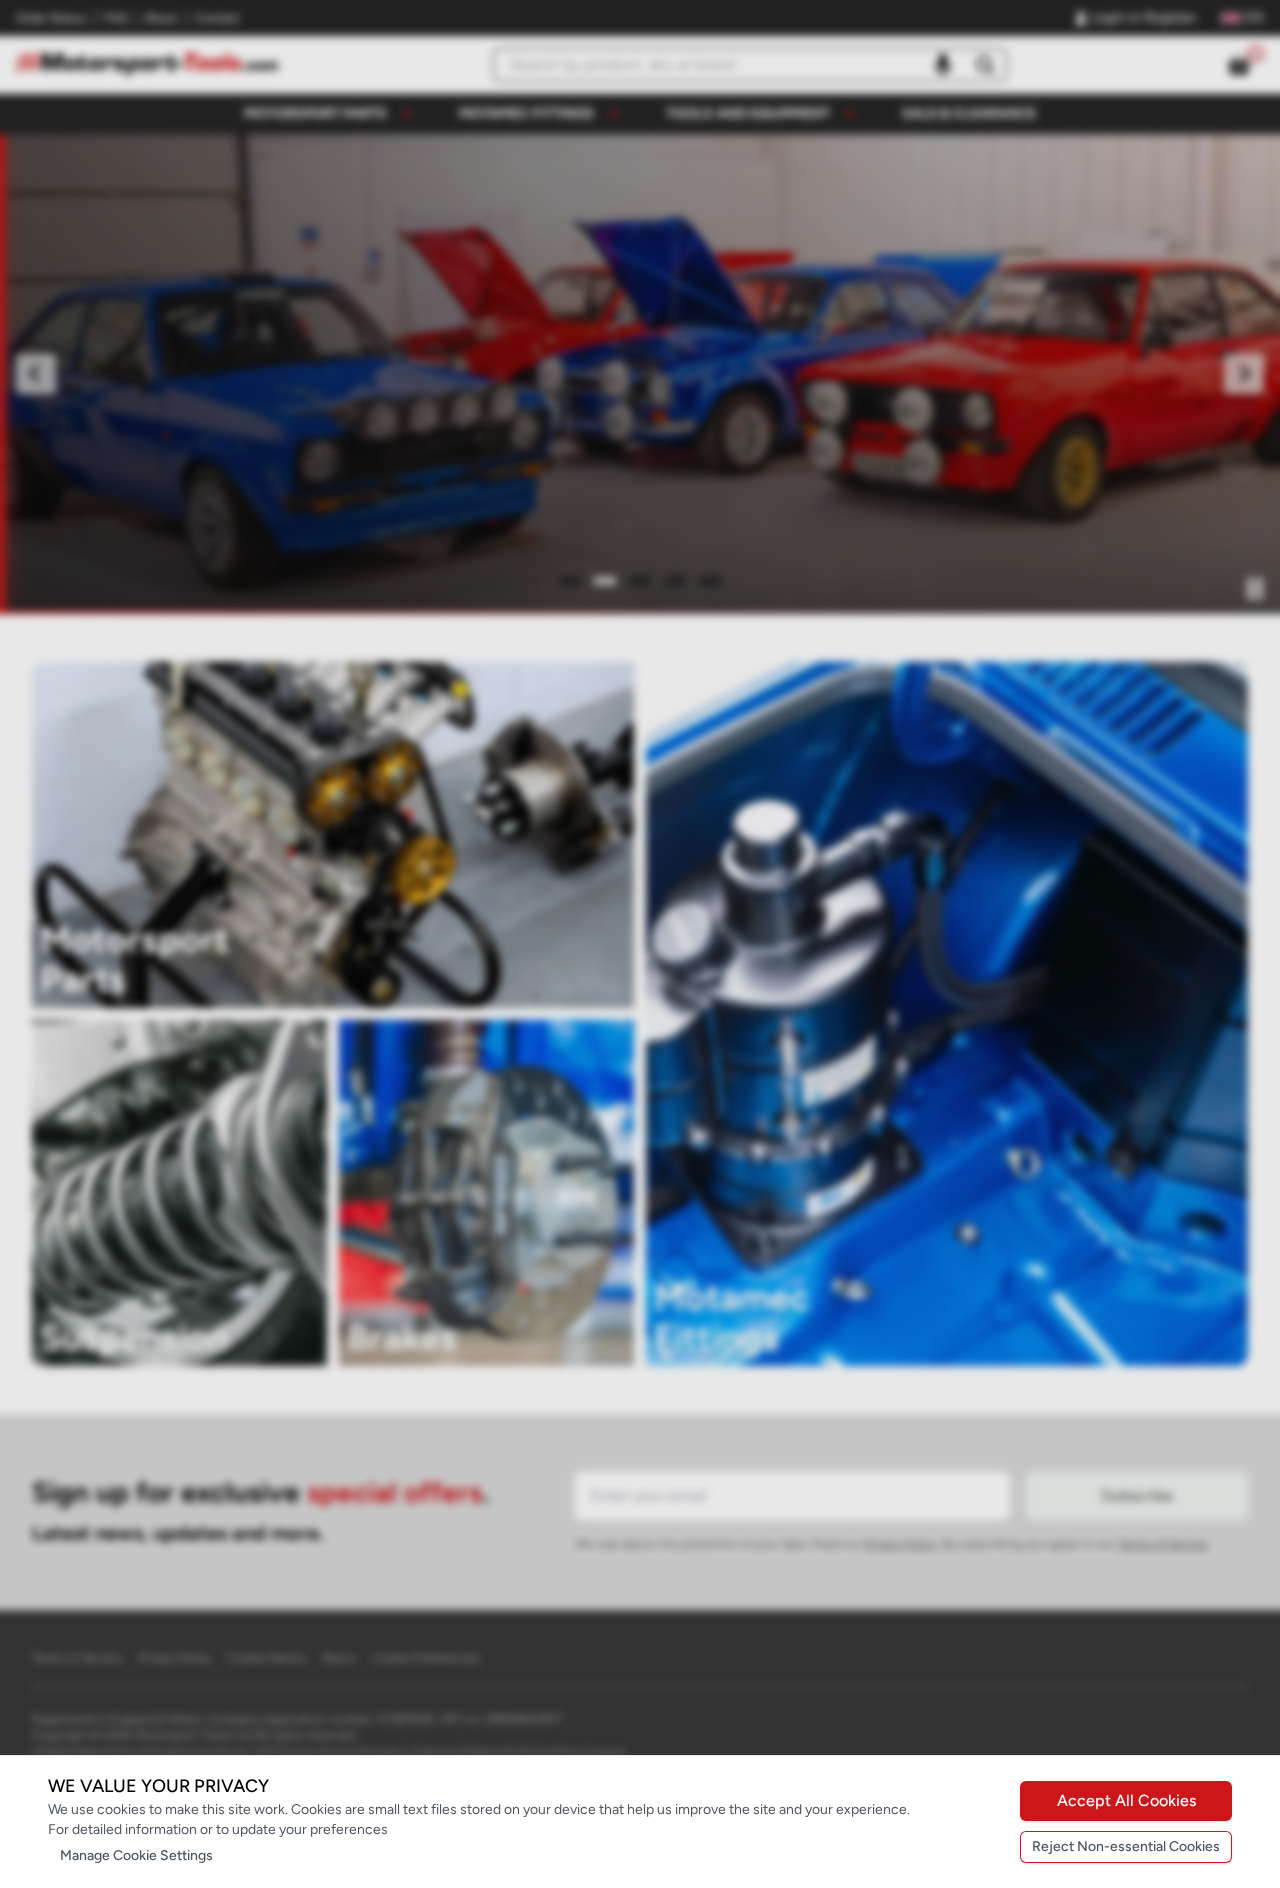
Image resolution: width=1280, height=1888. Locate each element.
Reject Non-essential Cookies (1126, 1846)
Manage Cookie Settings (136, 1855)
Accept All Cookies (1126, 1800)
